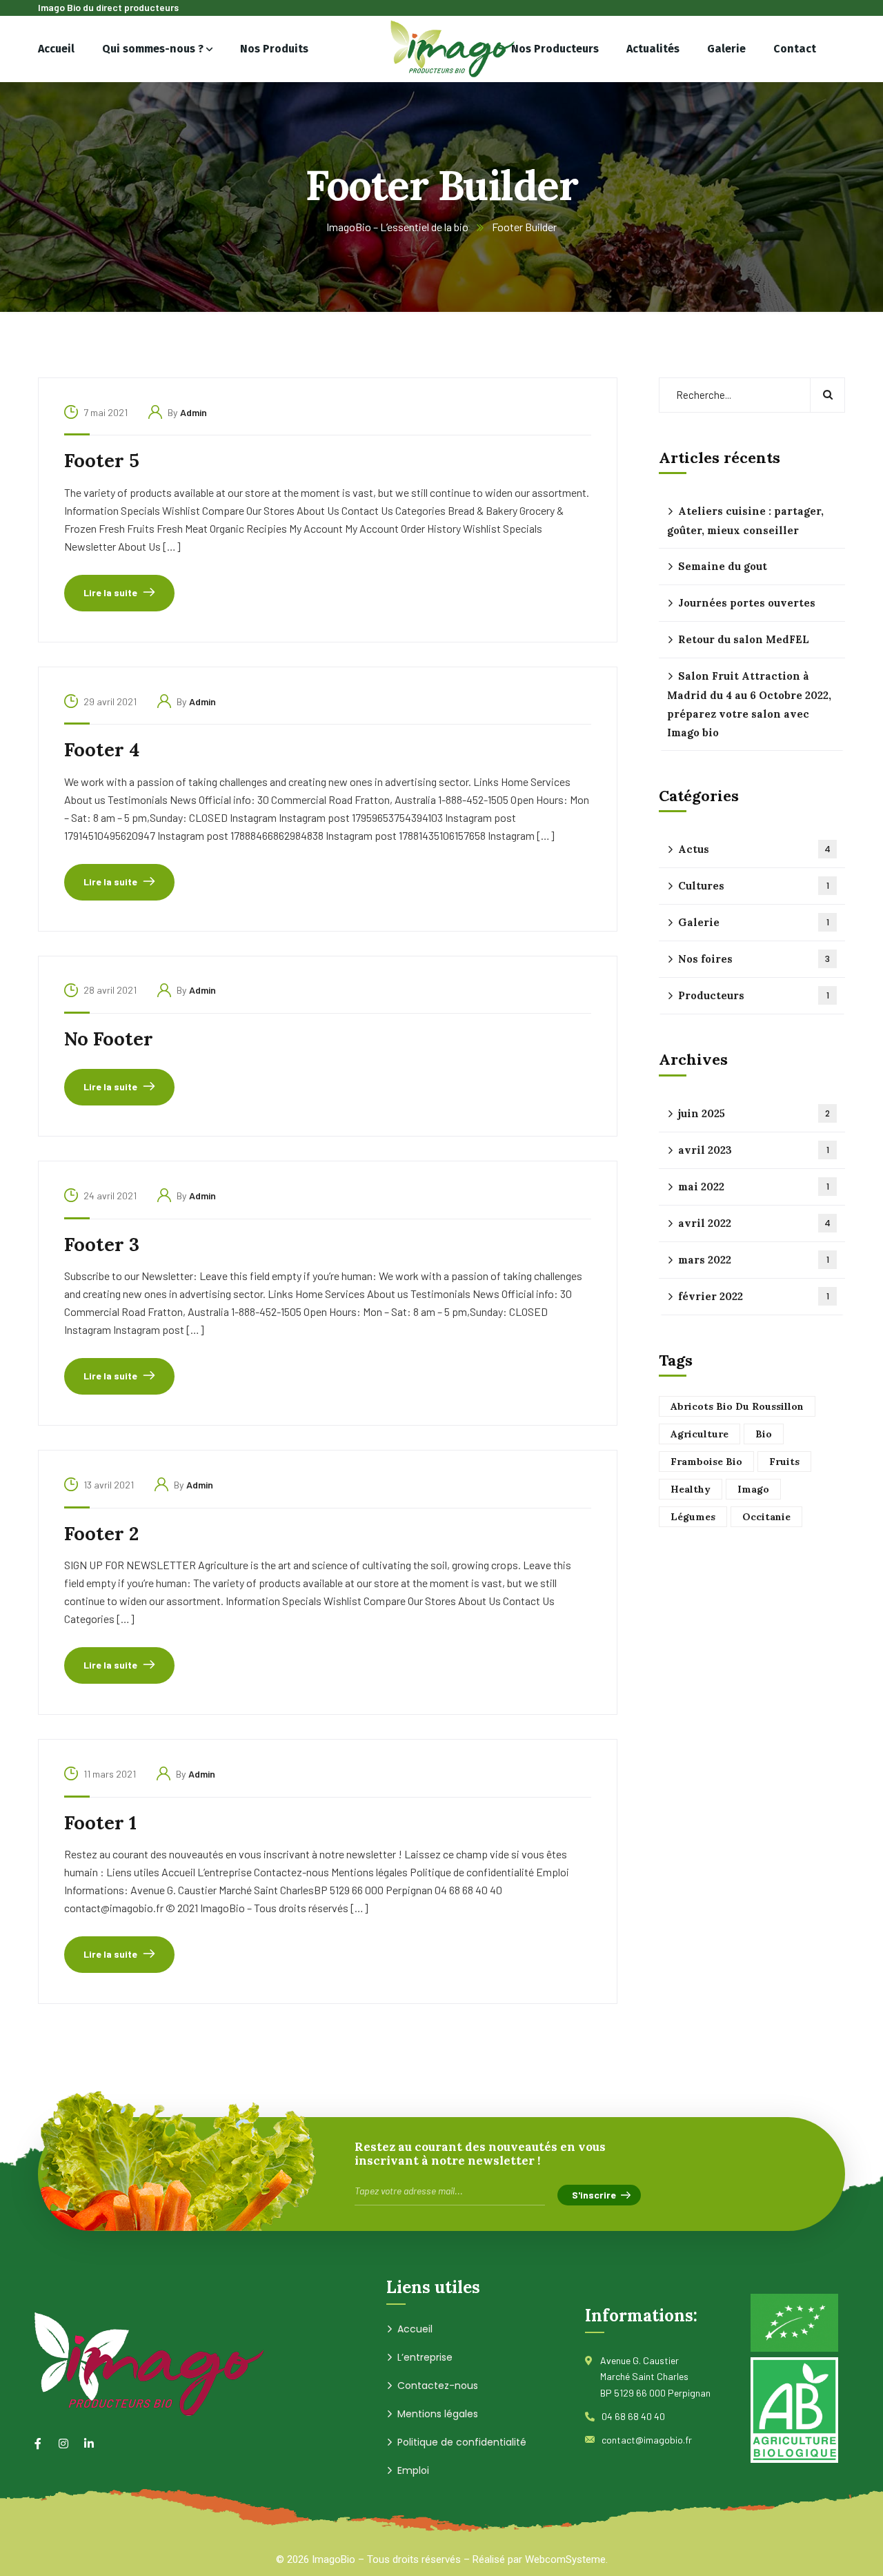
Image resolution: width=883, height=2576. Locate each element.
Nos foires (754, 960)
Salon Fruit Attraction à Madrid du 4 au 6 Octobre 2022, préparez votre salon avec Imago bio (749, 704)
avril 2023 (754, 1150)
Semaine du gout (723, 566)
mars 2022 (754, 1260)
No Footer (109, 1039)
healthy (691, 1489)
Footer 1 (100, 1822)
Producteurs (754, 996)
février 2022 (754, 1296)
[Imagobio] (442, 49)
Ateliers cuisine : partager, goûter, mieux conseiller (745, 521)
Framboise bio (706, 1462)
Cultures (754, 886)
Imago (753, 1489)
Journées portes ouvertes (747, 603)
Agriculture (700, 1434)
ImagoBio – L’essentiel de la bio (397, 227)
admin (194, 412)
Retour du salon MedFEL (744, 639)
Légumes (693, 1517)
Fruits (784, 1462)
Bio (764, 1434)
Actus (754, 850)
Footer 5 (102, 460)
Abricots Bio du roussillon (737, 1406)
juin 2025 (754, 1113)
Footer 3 (102, 1244)
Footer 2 (101, 1533)
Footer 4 (102, 749)
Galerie (754, 923)
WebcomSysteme (565, 2559)
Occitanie (766, 1517)
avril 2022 (754, 1223)
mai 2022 (754, 1187)
